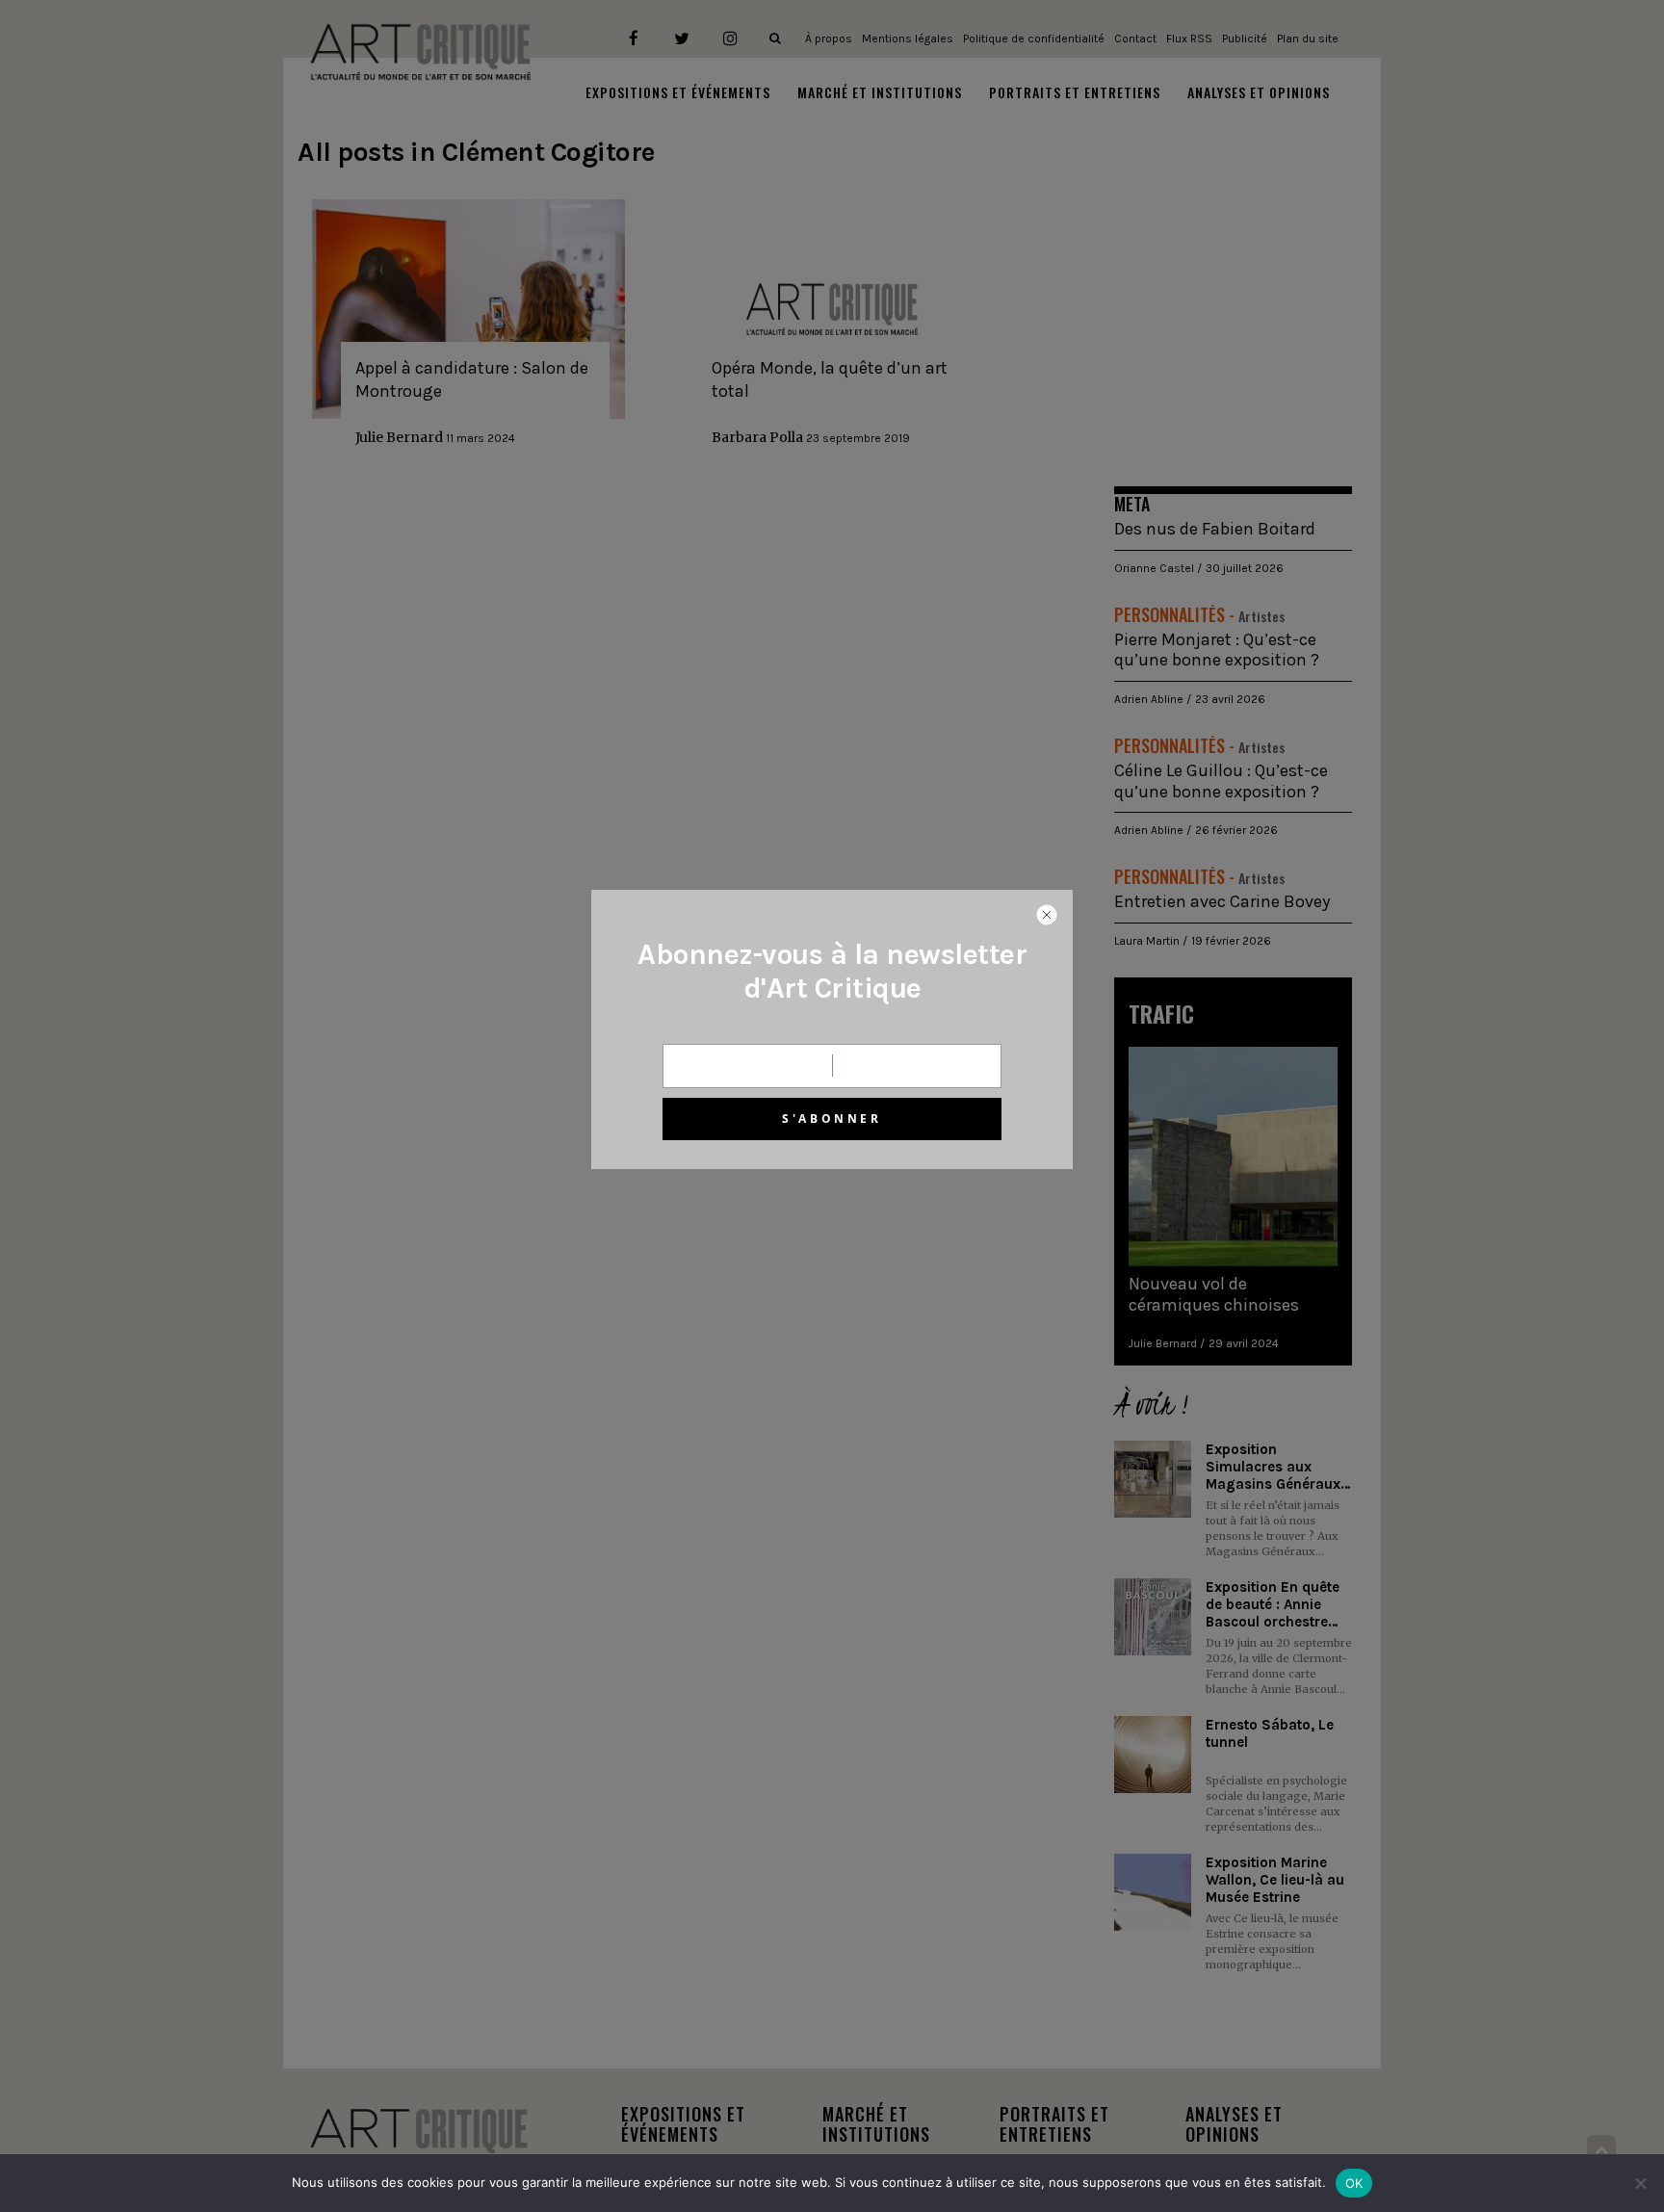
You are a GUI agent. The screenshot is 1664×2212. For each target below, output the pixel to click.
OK (1354, 2183)
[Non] (1640, 2183)
